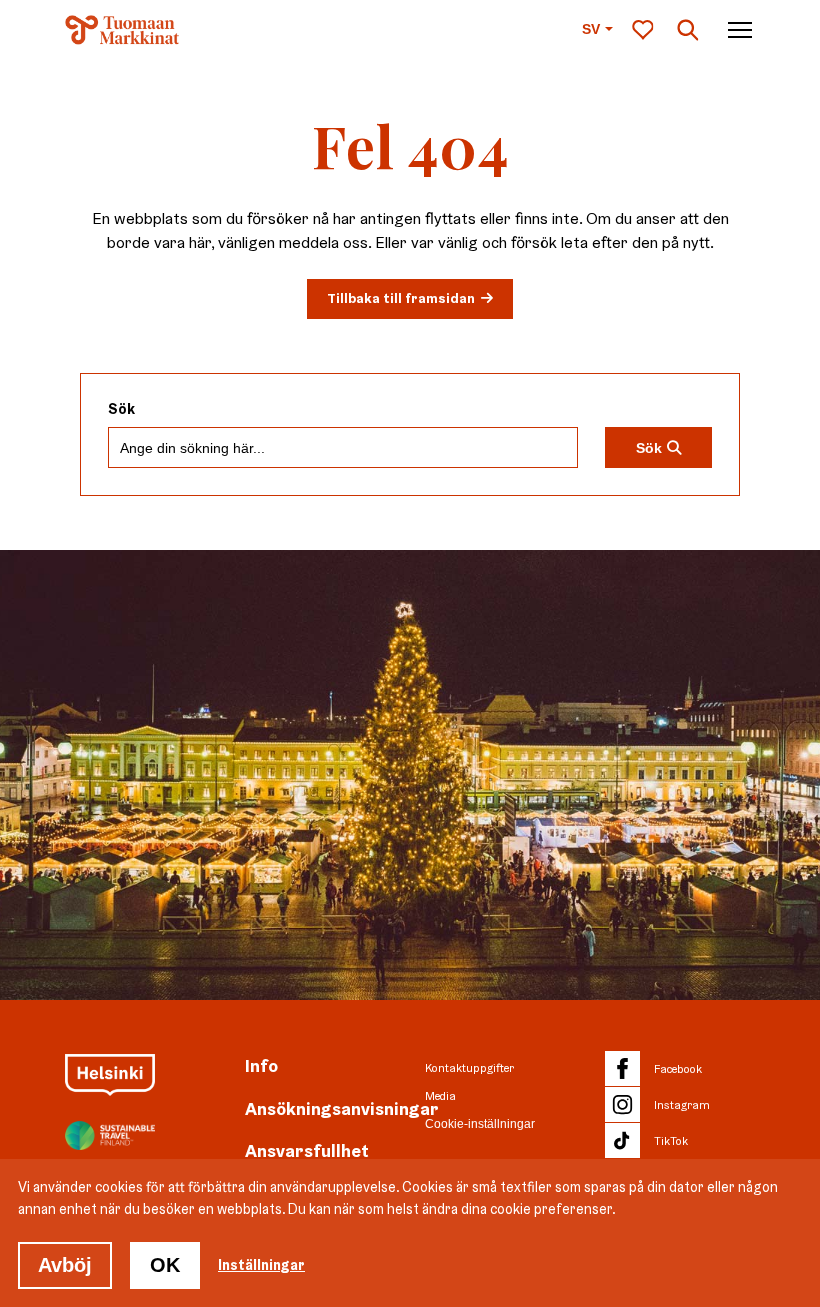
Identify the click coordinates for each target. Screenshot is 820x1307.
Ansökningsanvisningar (342, 1108)
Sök (121, 409)
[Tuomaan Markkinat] (122, 30)
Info (261, 1065)
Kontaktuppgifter (469, 1068)
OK (165, 1265)
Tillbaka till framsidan (401, 298)
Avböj (65, 1265)
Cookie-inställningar (480, 1123)
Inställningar (261, 1265)
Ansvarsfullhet (307, 1150)
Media (440, 1096)
